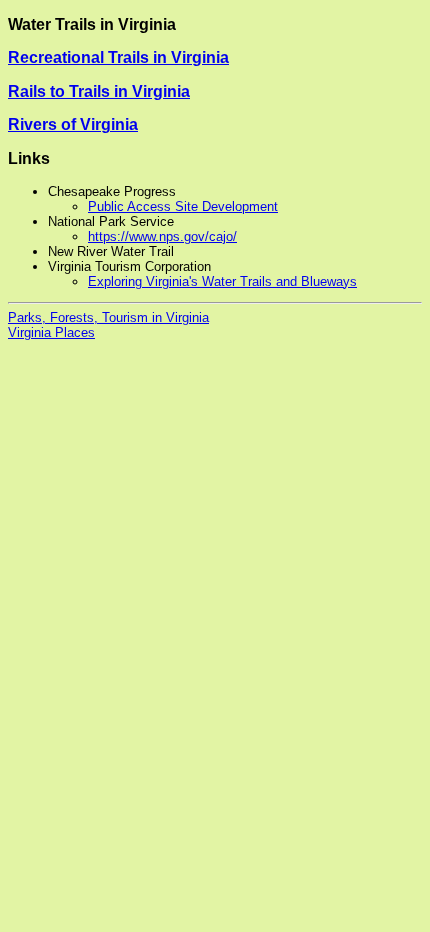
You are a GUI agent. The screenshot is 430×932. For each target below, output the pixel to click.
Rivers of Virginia (73, 124)
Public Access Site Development (183, 206)
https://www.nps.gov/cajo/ (162, 236)
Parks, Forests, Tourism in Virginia (108, 317)
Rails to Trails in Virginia (99, 91)
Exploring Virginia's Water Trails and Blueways (222, 281)
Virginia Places (51, 332)
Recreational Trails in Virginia (118, 57)
